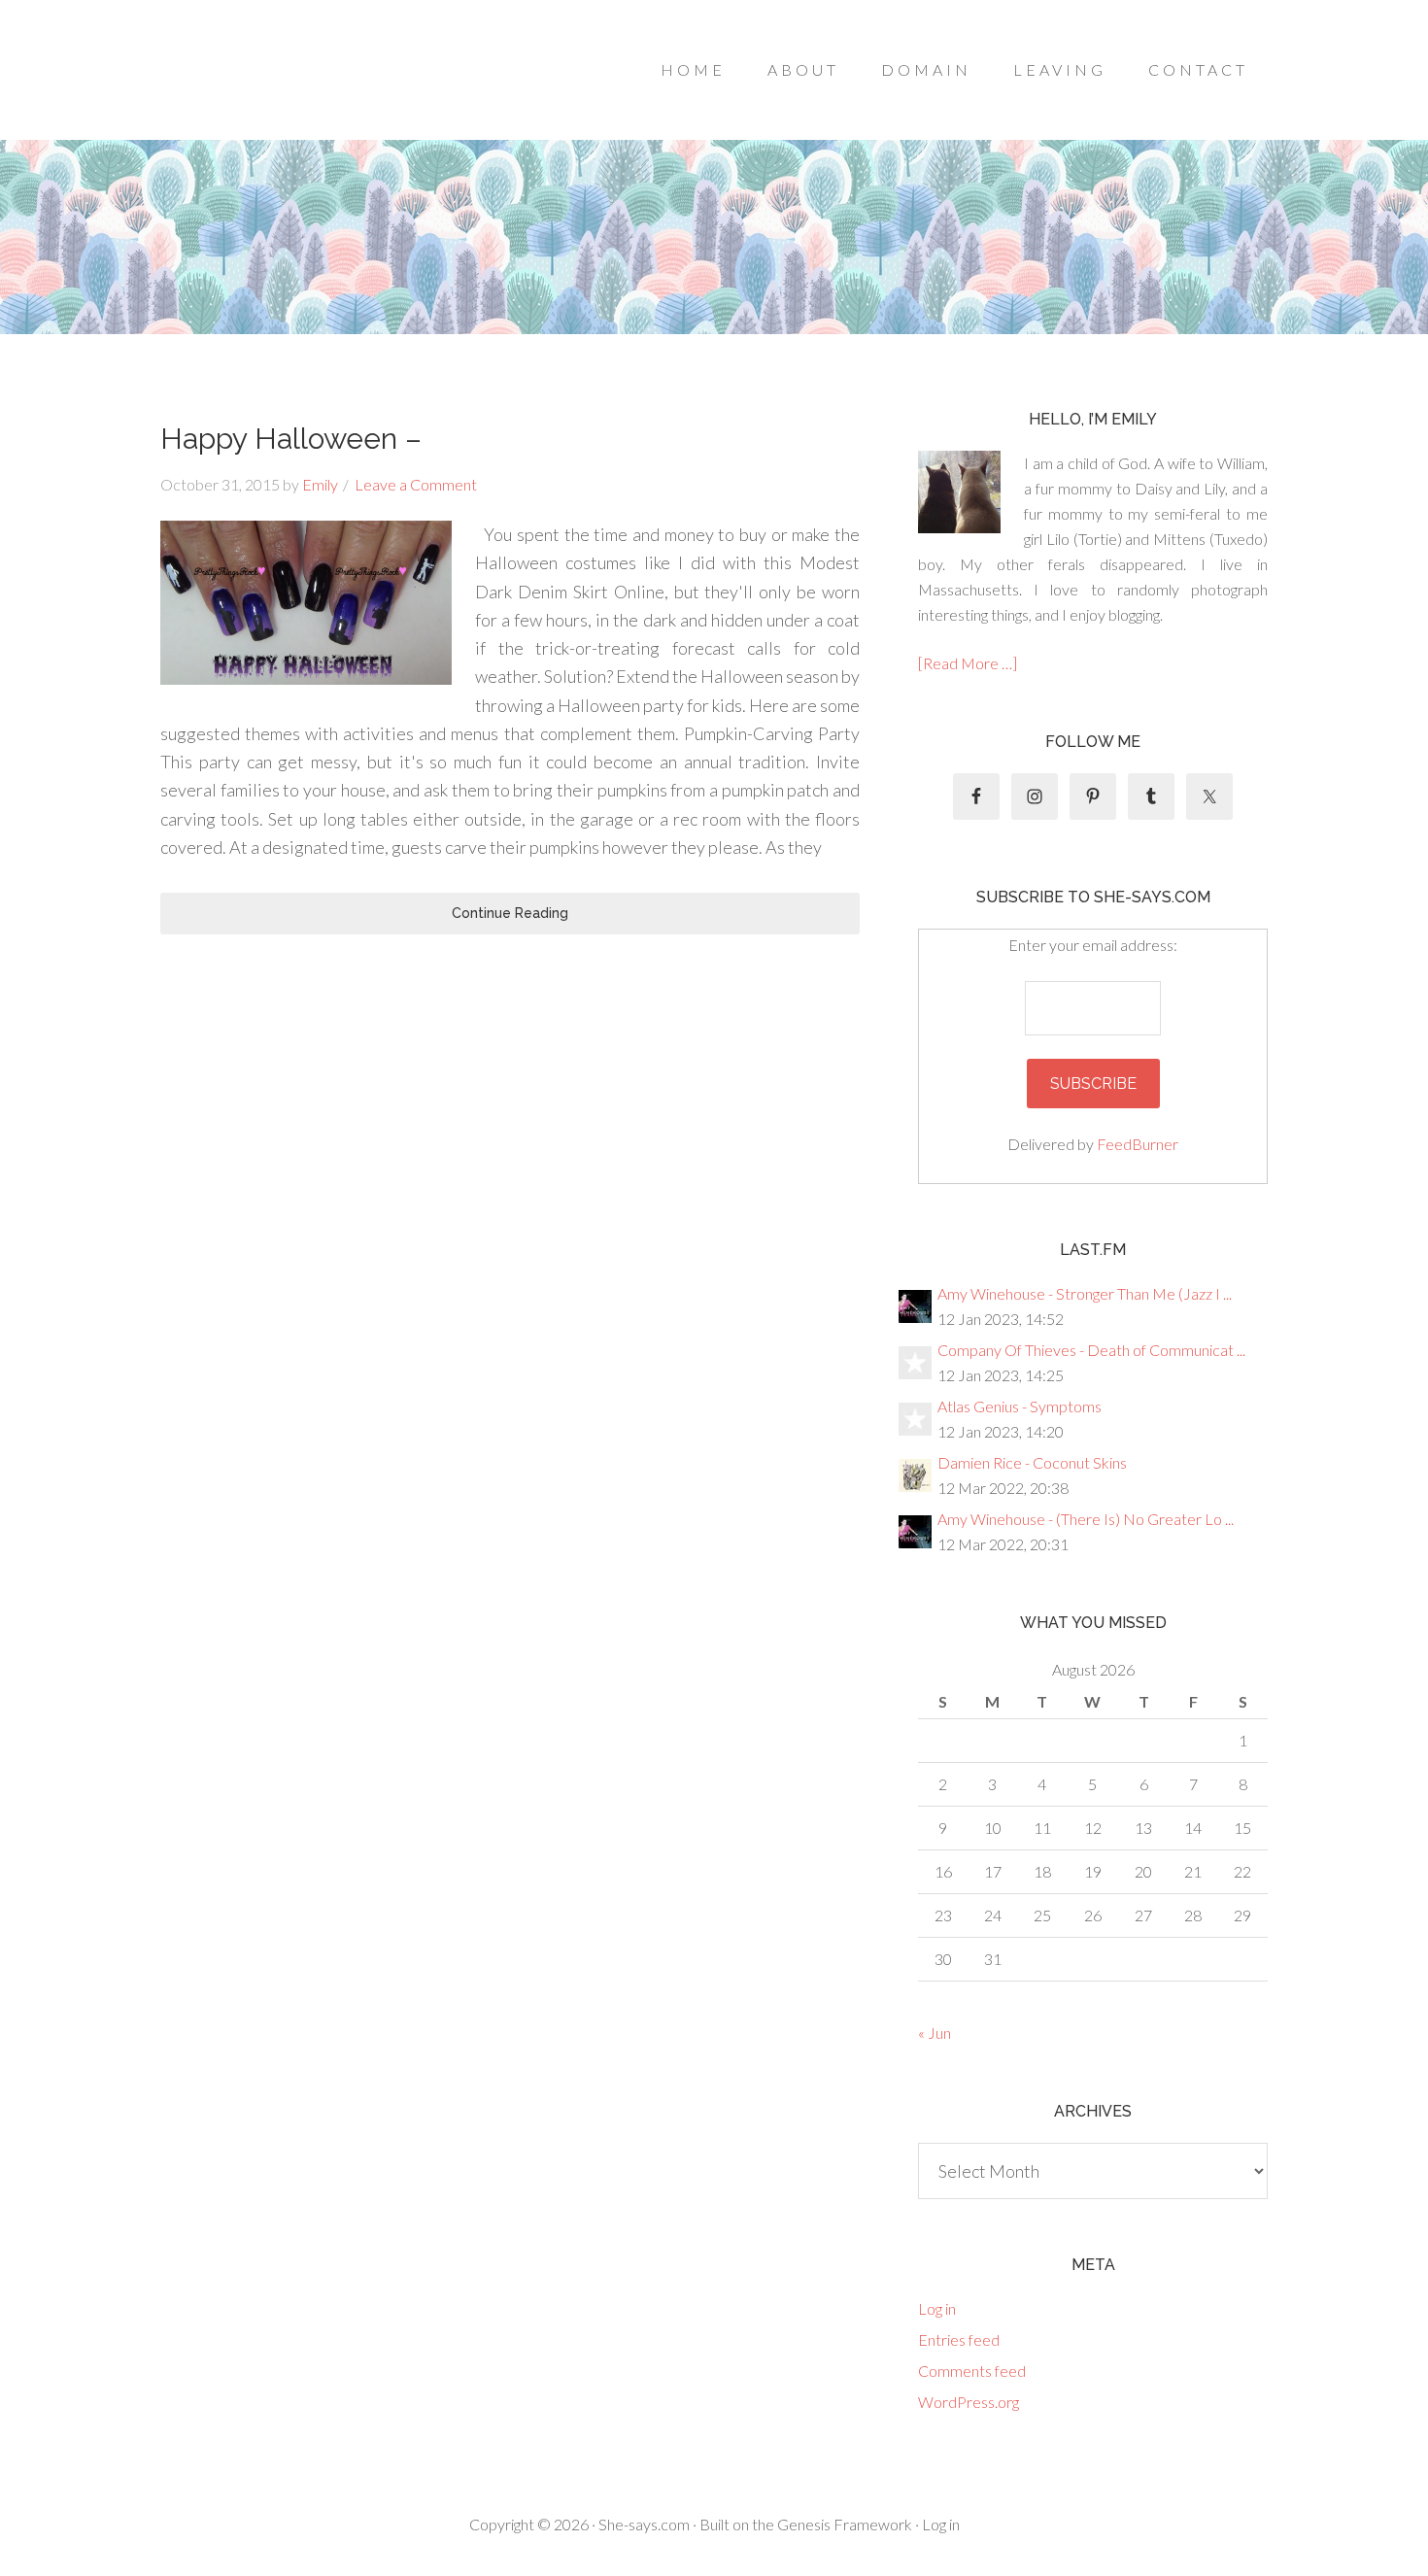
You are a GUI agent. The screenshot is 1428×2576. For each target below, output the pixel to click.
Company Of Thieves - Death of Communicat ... (1091, 1350)
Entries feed (959, 2339)
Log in (937, 2308)
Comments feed (972, 2371)
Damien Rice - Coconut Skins (1032, 1462)
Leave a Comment (416, 484)
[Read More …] (968, 663)
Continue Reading (510, 913)
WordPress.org (969, 2402)
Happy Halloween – (291, 439)
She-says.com (644, 2524)
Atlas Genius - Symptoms (1020, 1406)
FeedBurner (1138, 1144)
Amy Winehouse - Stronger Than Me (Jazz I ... (1085, 1293)
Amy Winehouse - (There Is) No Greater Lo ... (1086, 1519)
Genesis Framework (845, 2524)
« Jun (935, 2033)
